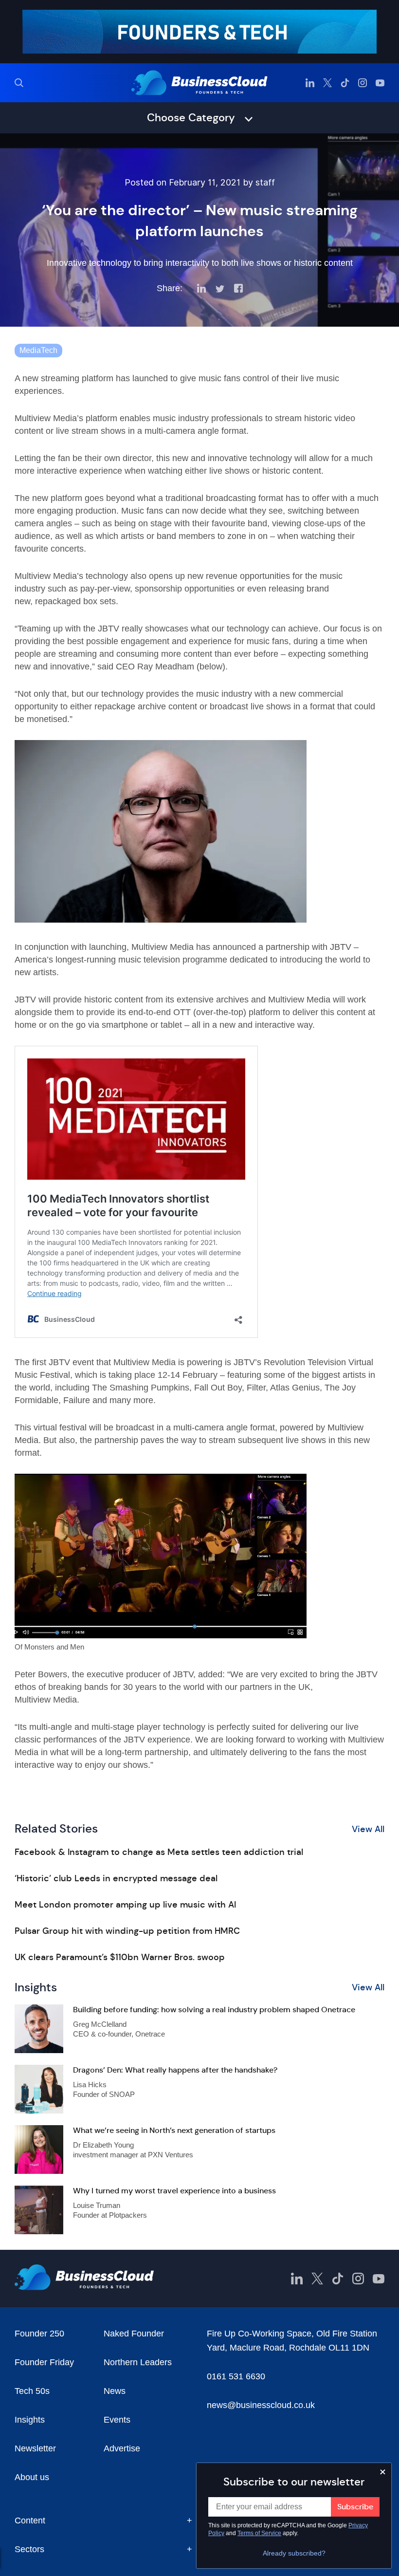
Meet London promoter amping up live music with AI (125, 1905)
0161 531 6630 (236, 2376)
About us (32, 2477)
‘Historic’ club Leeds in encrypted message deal (116, 1878)
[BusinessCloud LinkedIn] (310, 83)
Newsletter (35, 2448)
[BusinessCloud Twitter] (327, 83)
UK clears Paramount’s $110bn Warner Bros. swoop (120, 1957)
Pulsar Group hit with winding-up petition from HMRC (127, 1931)
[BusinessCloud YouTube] (380, 83)
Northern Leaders (138, 2362)
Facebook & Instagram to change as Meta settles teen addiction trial (159, 1852)
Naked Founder (134, 2334)
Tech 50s (32, 2391)
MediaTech (38, 350)
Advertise (122, 2448)
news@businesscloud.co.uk (261, 2405)
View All (368, 1829)
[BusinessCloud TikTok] (345, 83)
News (115, 2391)
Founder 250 (39, 2334)
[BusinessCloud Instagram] (363, 83)
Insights (30, 2420)
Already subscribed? (294, 2553)
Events (117, 2420)
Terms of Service (259, 2533)
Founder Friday (44, 2362)
